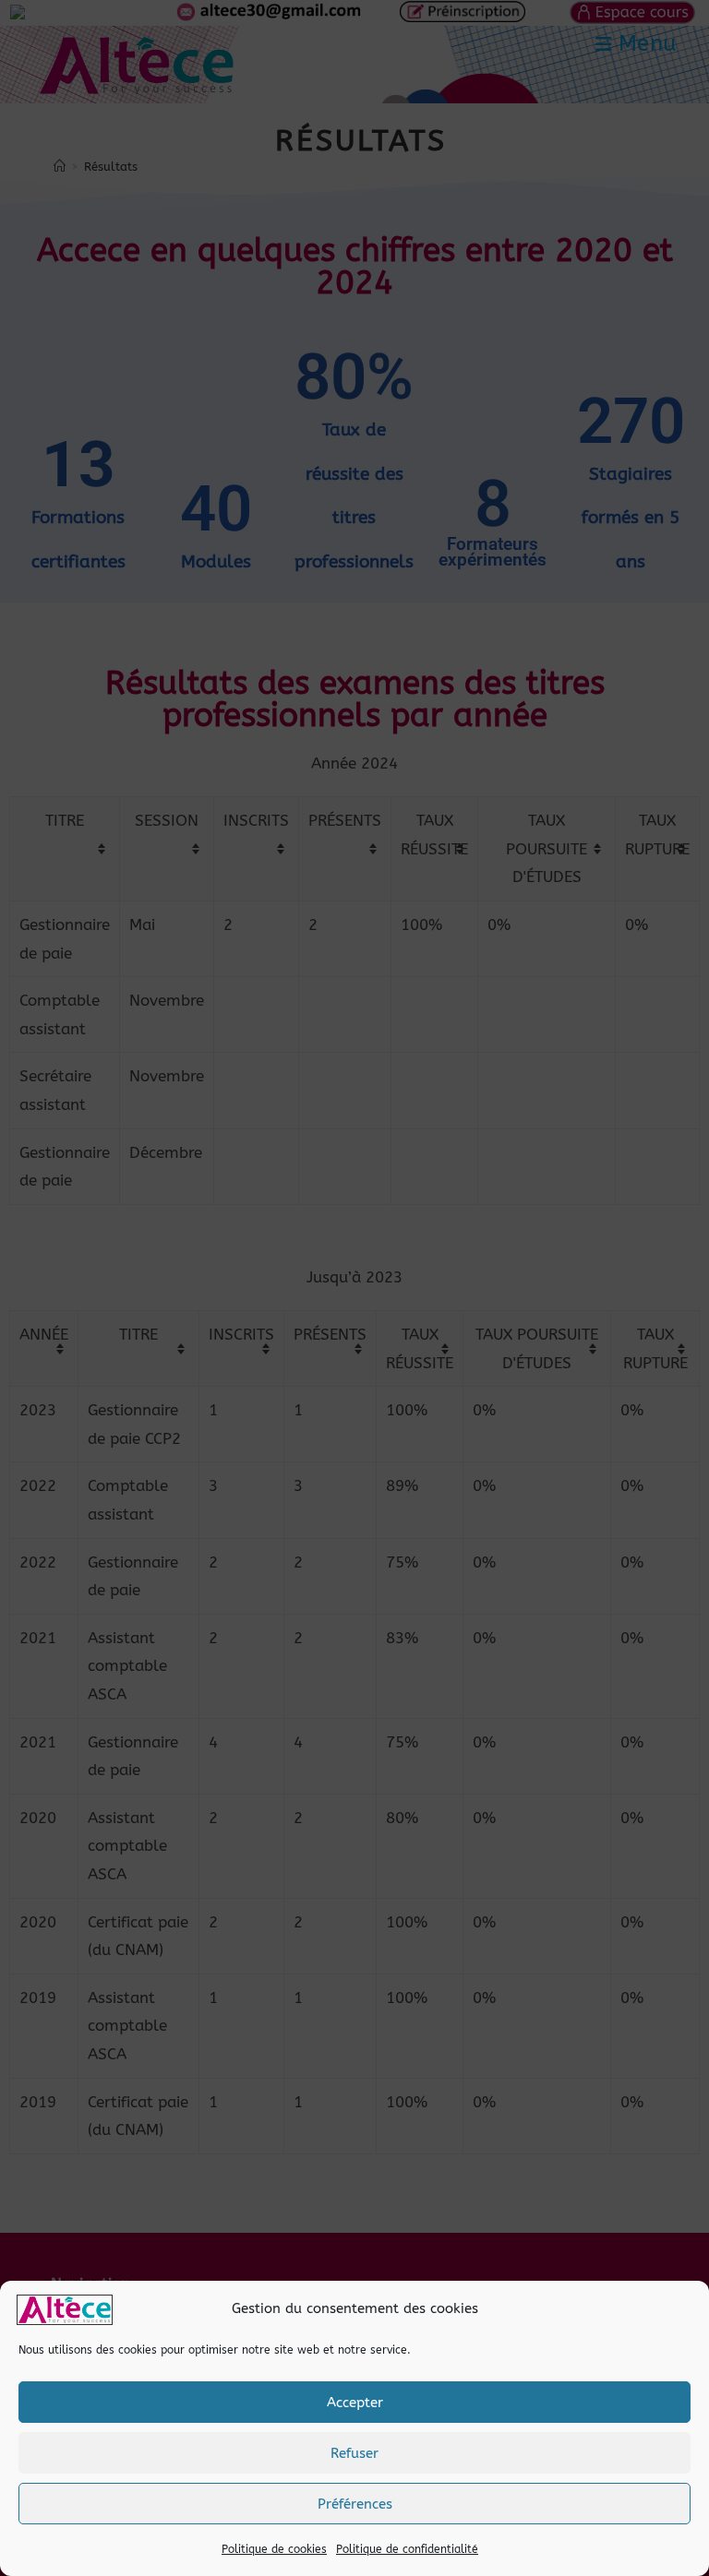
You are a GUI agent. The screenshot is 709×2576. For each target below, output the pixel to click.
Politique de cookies (274, 2549)
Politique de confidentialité (407, 2549)
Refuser (354, 2453)
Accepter (355, 2403)
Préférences (355, 2504)
